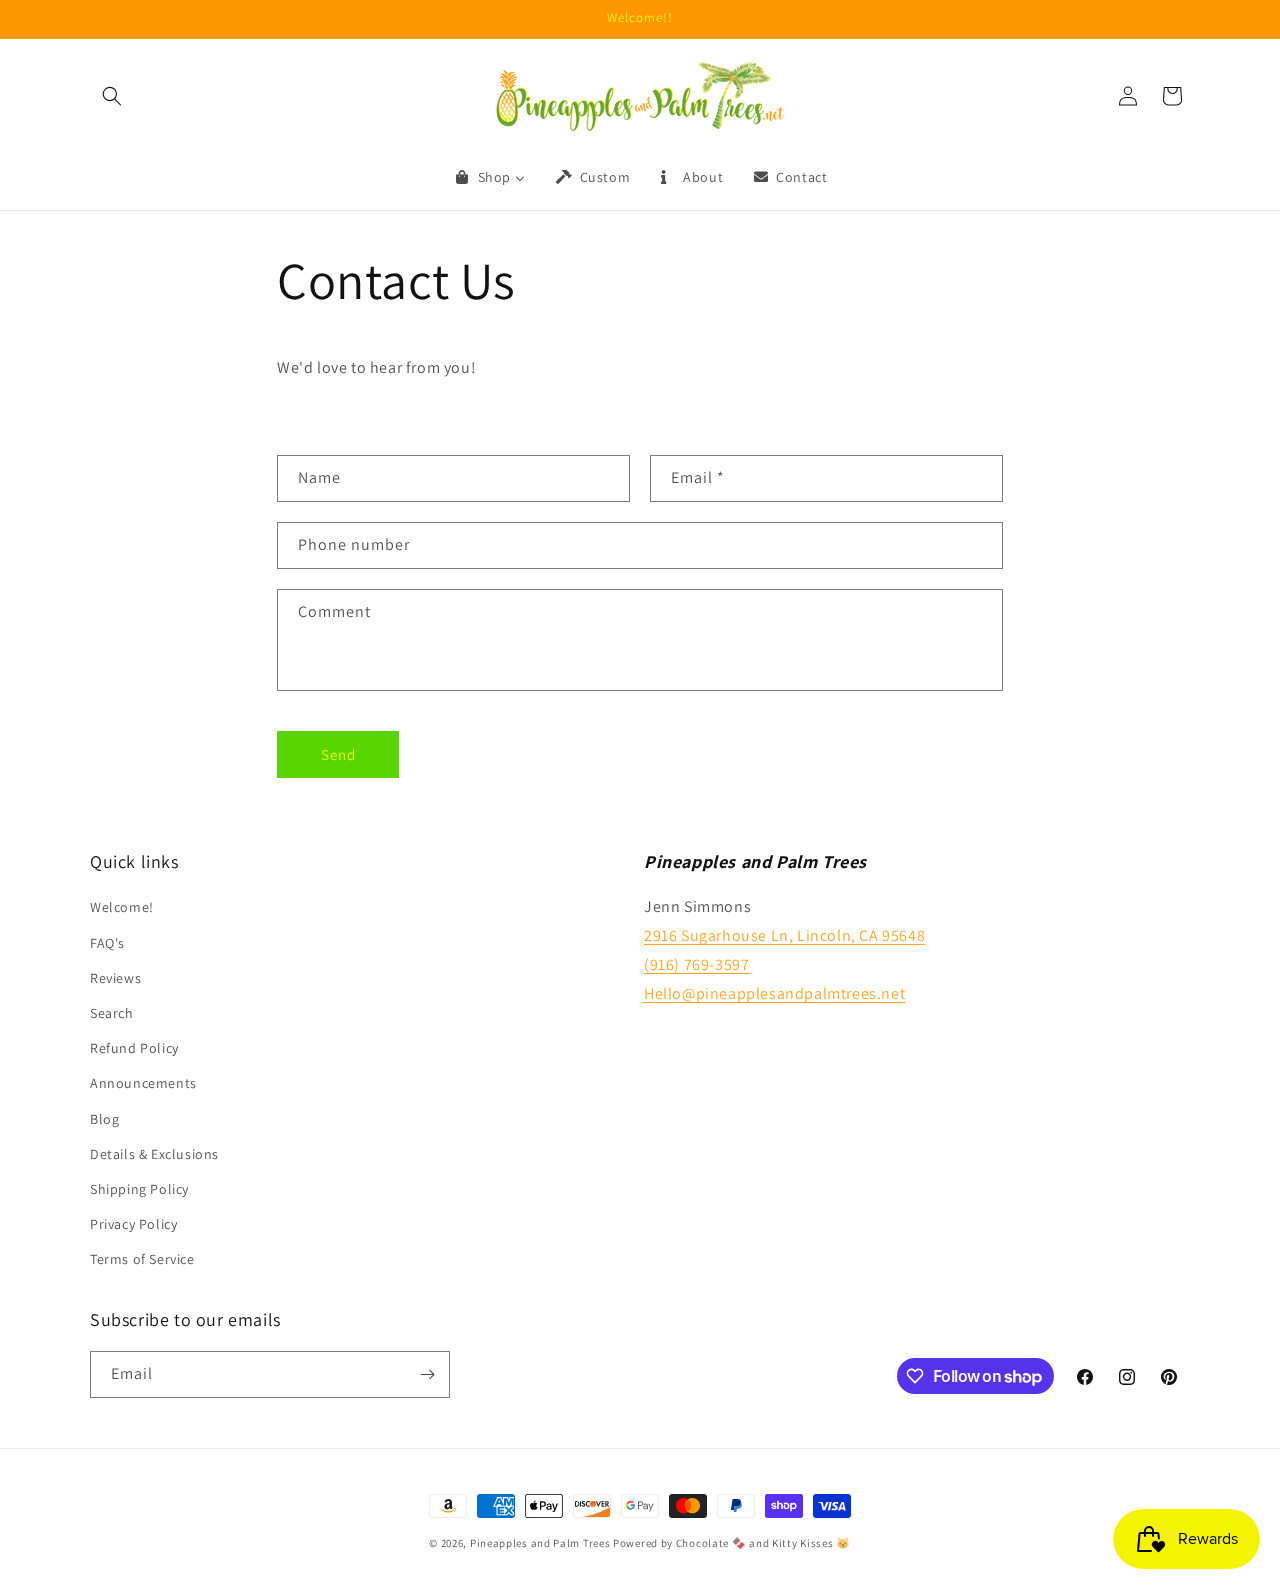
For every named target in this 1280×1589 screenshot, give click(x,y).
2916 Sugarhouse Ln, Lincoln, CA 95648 (784, 935)
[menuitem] (489, 177)
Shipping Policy (139, 1189)
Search (112, 1013)
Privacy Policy (133, 1224)
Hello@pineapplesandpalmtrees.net (774, 993)
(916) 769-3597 (696, 964)
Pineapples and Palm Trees (540, 1543)
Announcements (143, 1083)
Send (338, 754)
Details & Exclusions (154, 1154)
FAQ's (107, 943)
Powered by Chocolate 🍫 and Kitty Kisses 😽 (732, 1543)
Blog (104, 1119)
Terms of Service (142, 1259)
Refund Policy (134, 1048)
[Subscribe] (427, 1374)
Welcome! (122, 907)
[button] (112, 96)
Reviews (115, 978)
